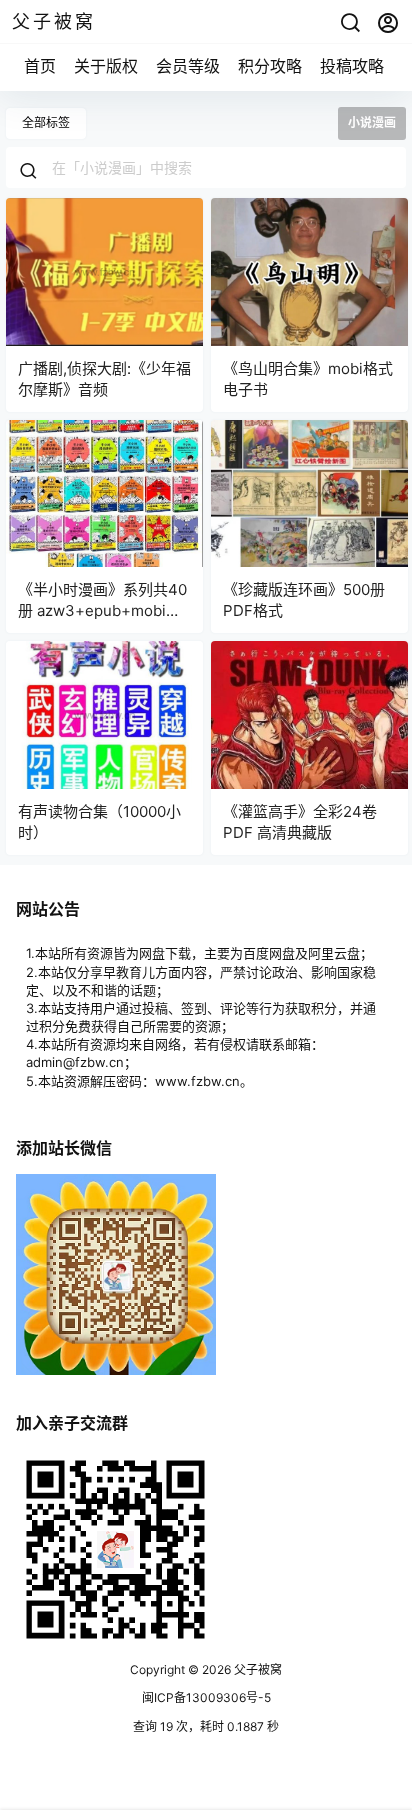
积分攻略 (270, 66)
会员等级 (188, 66)
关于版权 (106, 66)
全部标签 (46, 122)
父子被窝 (256, 1669)
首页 (40, 66)
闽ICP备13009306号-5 (206, 1697)
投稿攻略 (352, 66)
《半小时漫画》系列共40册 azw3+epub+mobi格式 (102, 610)
